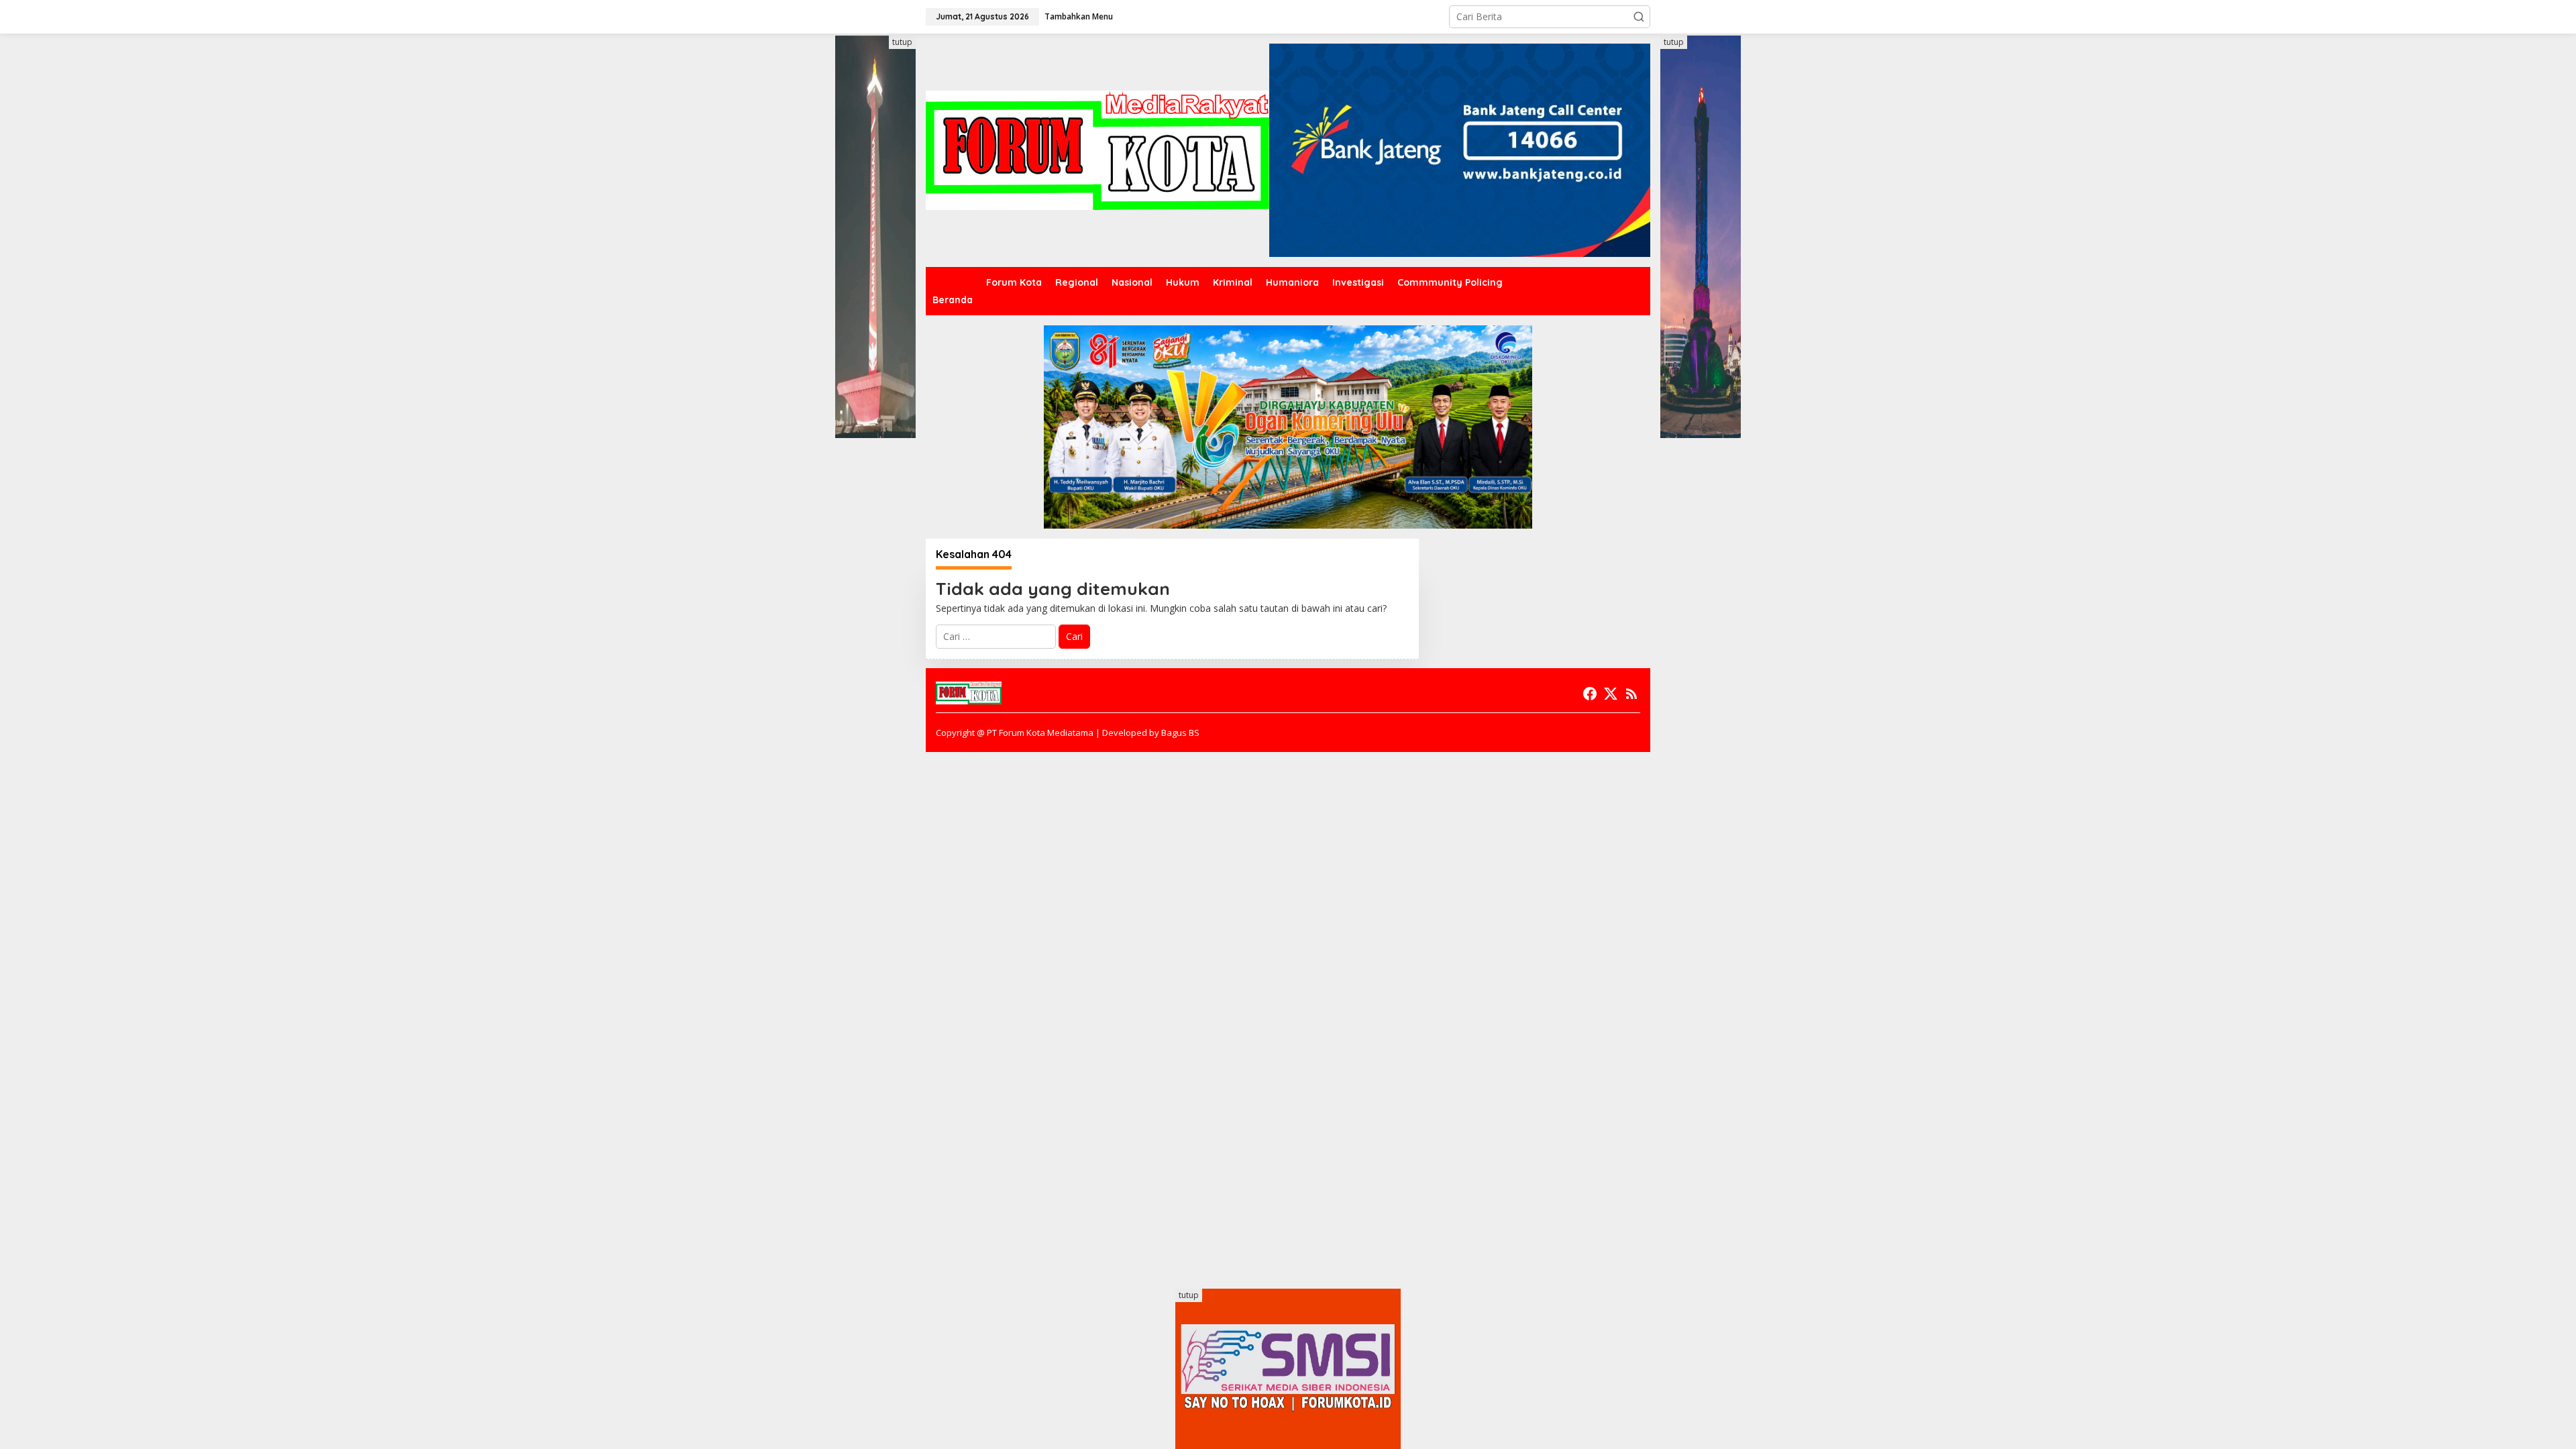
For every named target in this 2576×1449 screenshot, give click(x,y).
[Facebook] (1590, 694)
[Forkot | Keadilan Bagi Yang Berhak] (1097, 149)
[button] (1639, 17)
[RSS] (1631, 694)
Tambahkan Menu (1079, 16)
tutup (902, 42)
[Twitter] (1611, 694)
